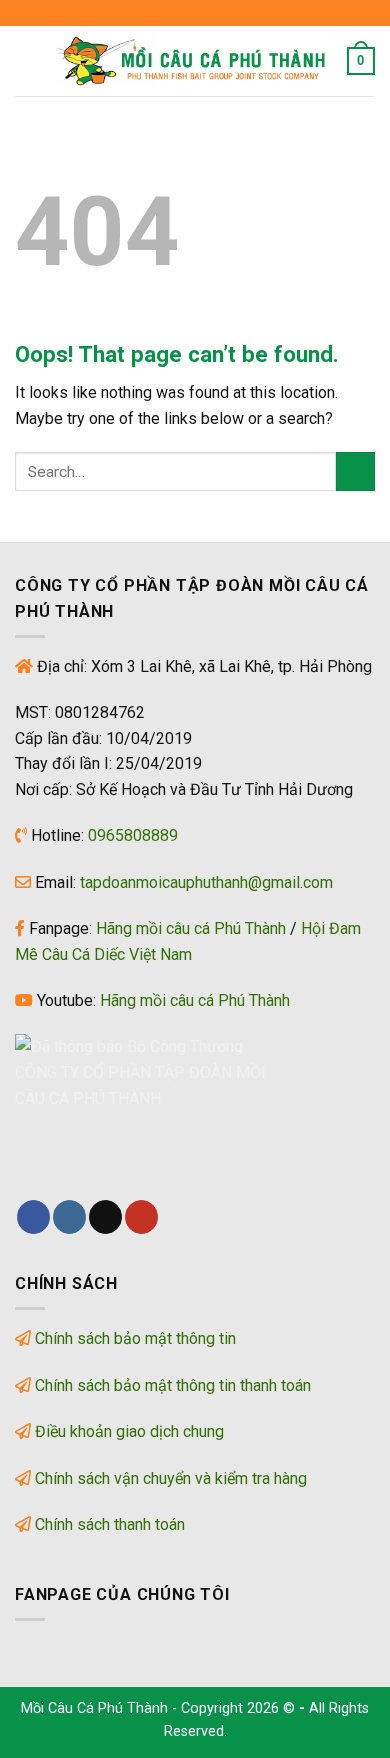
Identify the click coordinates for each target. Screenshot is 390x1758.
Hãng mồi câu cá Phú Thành (191, 928)
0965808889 (133, 835)
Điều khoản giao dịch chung (129, 1431)
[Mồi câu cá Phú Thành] (193, 61)
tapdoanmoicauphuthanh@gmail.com (206, 882)
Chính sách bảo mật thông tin (135, 1338)
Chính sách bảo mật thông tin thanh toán (173, 1385)
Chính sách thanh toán (110, 1524)
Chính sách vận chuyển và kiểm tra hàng (171, 1478)
